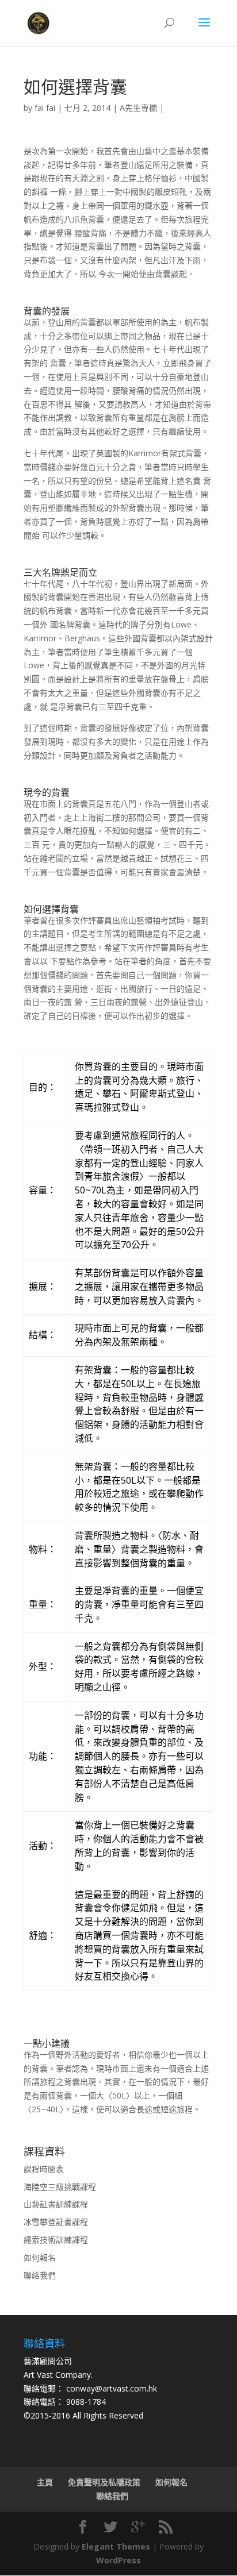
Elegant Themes (116, 2546)
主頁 (45, 2482)
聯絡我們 (40, 2275)
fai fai (45, 108)
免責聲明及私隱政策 (104, 2482)
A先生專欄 (138, 108)
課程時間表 (44, 2169)
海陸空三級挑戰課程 (60, 2187)
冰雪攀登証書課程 (56, 2222)
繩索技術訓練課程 (56, 2240)
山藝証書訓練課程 (56, 2204)
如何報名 (40, 2257)
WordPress (118, 2560)
